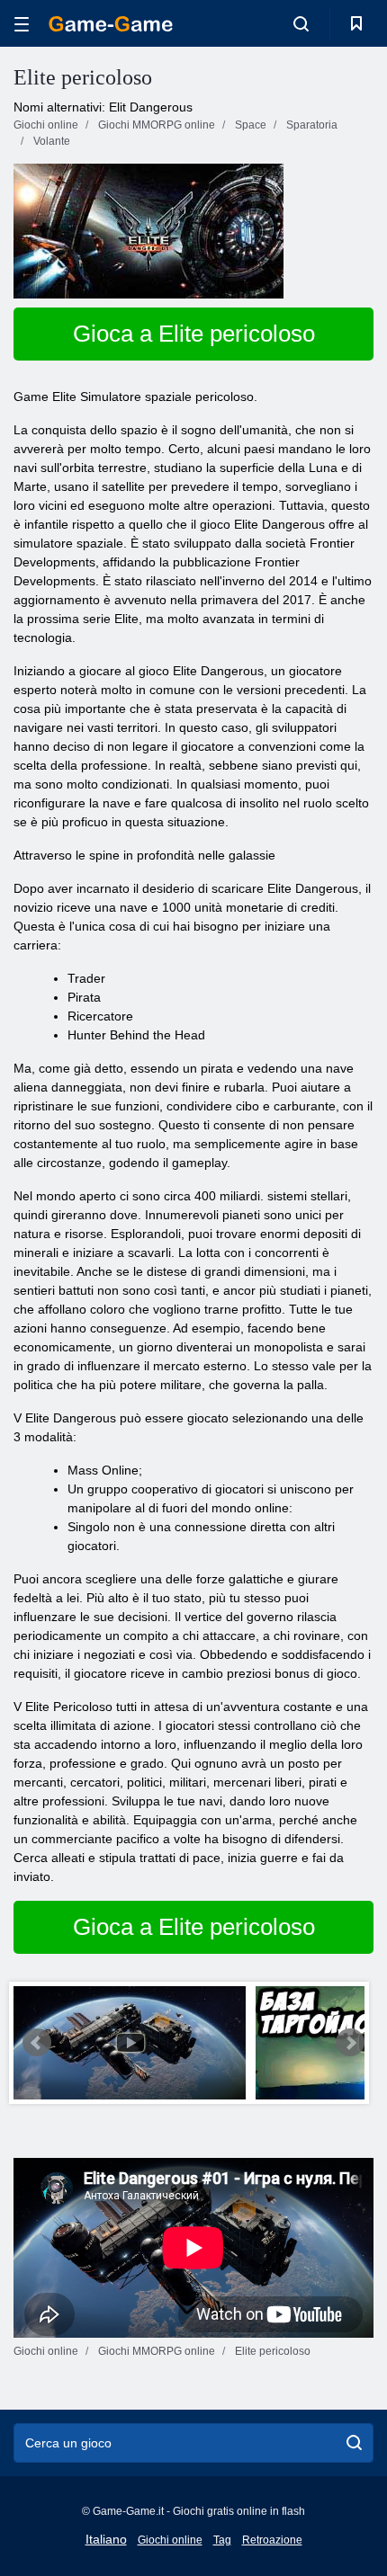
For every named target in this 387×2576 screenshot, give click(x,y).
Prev (37, 2043)
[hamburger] (22, 24)
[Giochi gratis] (111, 24)
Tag (222, 2540)
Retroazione (272, 2540)
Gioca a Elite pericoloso (194, 334)
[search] (354, 2443)
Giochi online (170, 2540)
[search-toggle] (301, 23)
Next (350, 2043)
